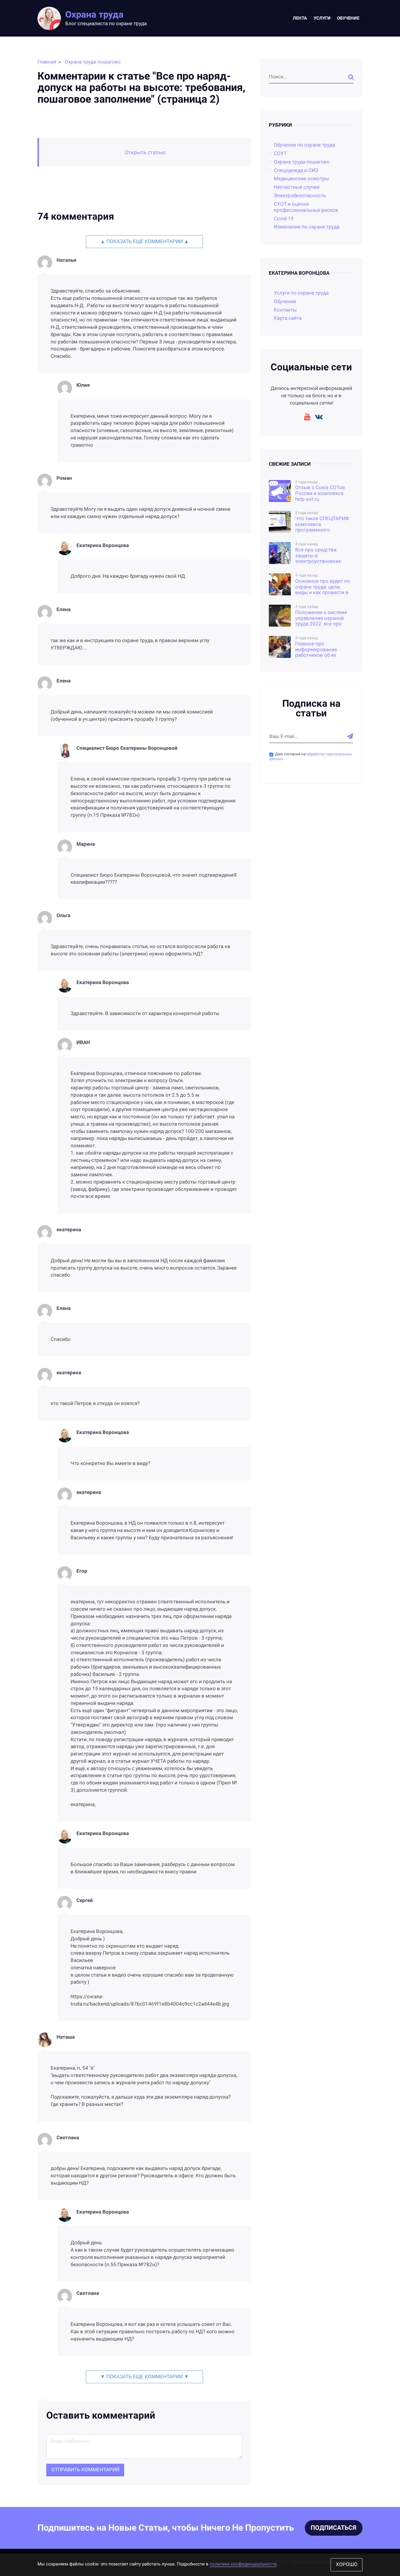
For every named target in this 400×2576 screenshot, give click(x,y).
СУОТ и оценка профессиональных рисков (306, 207)
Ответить (240, 377)
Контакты (285, 310)
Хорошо (347, 2564)
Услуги (322, 18)
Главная (47, 62)
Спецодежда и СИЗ (296, 170)
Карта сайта (288, 318)
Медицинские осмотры (301, 179)
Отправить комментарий (85, 2470)
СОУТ (280, 153)
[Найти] (351, 77)
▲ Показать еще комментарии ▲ (145, 241)
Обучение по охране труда (304, 145)
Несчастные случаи (297, 187)
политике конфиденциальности (243, 2564)
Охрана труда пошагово (93, 62)
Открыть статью (145, 152)
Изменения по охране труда (307, 227)
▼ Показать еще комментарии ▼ (145, 2377)
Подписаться (334, 2528)
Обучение (348, 18)
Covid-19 (284, 219)
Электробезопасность (300, 196)
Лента (300, 18)
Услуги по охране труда (301, 293)
